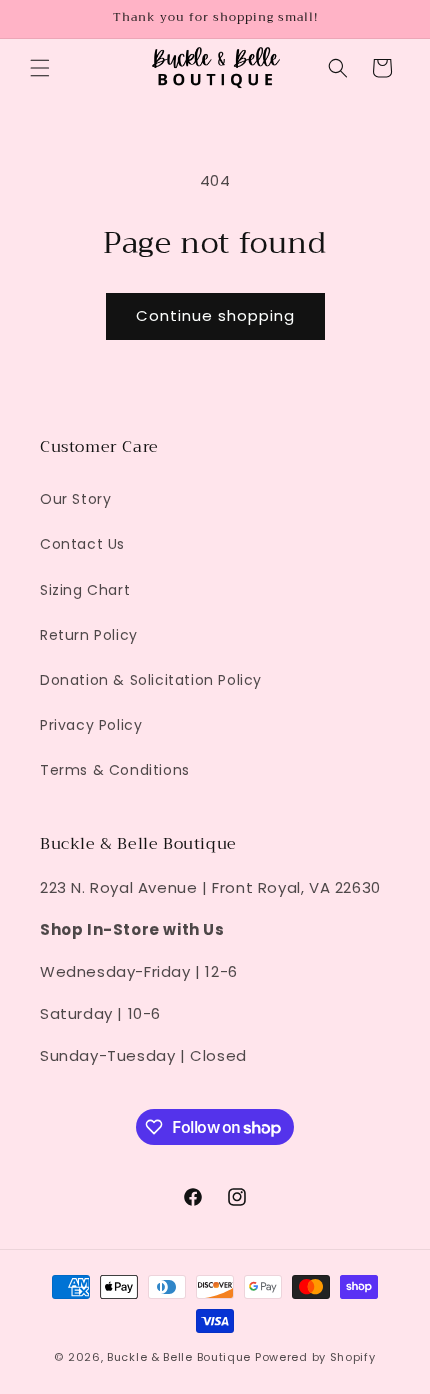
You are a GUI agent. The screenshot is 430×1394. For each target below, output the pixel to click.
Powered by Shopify (315, 1357)
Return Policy (89, 635)
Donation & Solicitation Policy (151, 680)
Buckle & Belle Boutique (179, 1357)
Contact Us (82, 544)
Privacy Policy (91, 725)
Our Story (75, 499)
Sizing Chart (85, 590)
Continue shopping (215, 315)
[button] (40, 68)
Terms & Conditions (115, 770)
